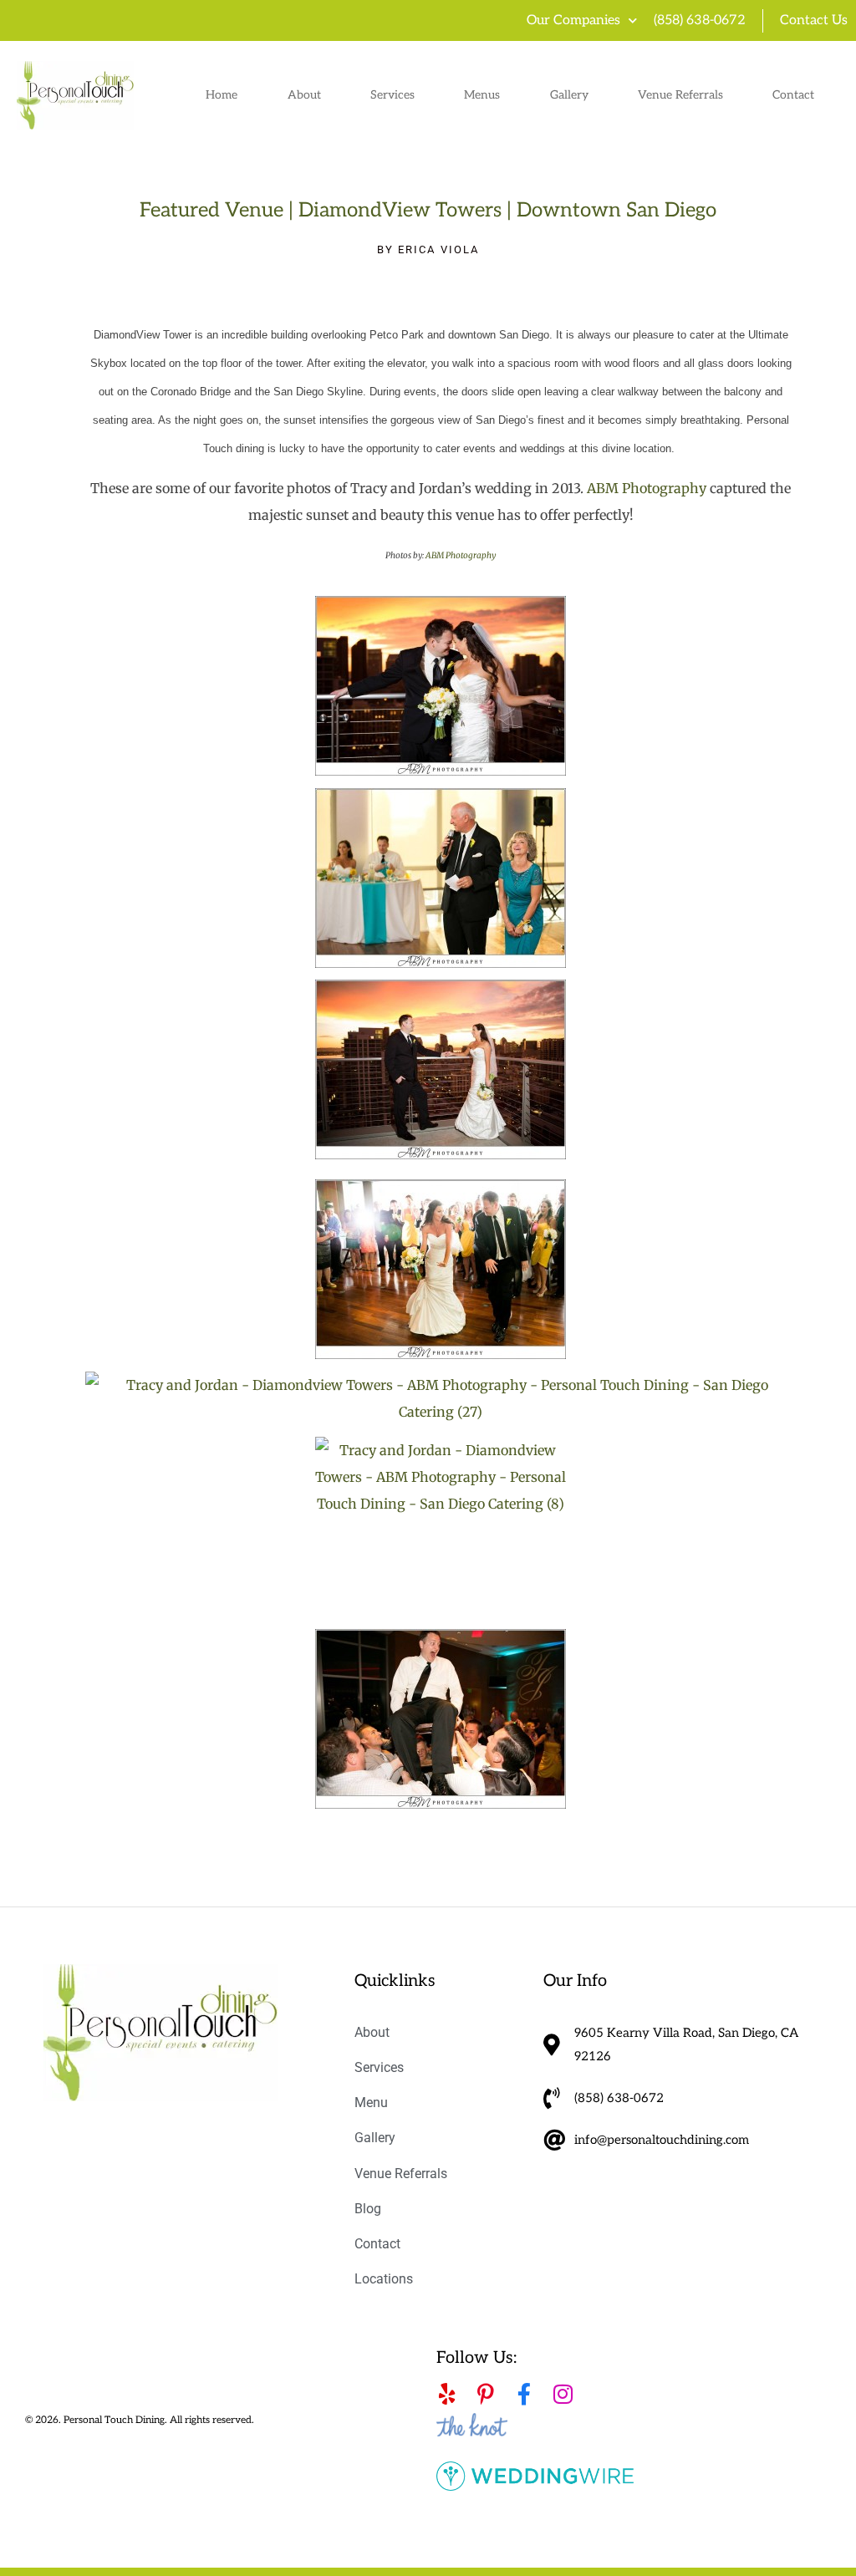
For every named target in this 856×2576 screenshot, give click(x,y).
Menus (482, 95)
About (304, 95)
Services (392, 95)
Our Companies (573, 20)
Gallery (569, 95)
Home (222, 95)
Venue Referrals (680, 95)
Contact (793, 95)
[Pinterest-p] (486, 2394)
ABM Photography (647, 488)
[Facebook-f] (524, 2394)
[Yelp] (447, 2394)
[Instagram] (563, 2394)
